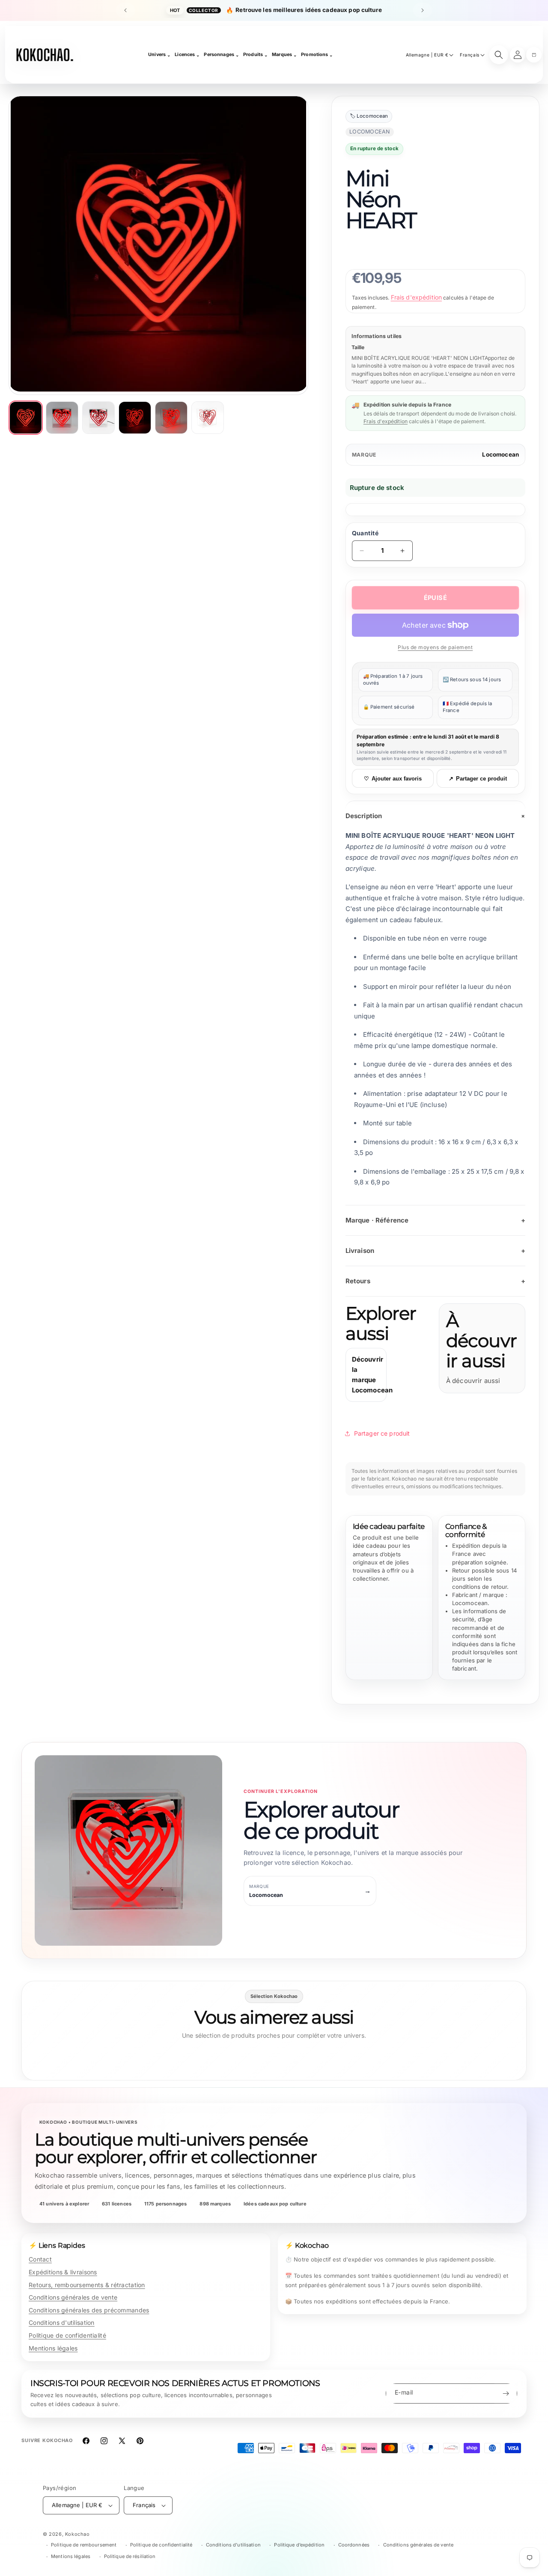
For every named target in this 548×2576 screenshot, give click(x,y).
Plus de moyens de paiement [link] (435, 647)
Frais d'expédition (417, 297)
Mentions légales (53, 2348)
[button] (534, 55)
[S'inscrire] (506, 2393)
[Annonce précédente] (125, 10)
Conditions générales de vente (73, 2297)
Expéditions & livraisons (63, 2272)
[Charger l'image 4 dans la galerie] (135, 418)
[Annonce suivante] (423, 10)
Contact (40, 2259)
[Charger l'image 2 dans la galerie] (62, 418)
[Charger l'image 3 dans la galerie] (98, 418)
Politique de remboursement (84, 2545)
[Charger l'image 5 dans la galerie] (171, 418)
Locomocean (500, 454)
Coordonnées (354, 2545)
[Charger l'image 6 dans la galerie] (208, 418)
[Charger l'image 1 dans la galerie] (26, 418)
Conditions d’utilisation (233, 2545)
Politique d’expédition (299, 2545)
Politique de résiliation (130, 2556)
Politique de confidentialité (67, 2335)
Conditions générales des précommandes (89, 2310)
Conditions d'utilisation (62, 2322)
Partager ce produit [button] (382, 1433)
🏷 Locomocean (369, 116)
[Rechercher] (499, 55)
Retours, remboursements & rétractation (87, 2285)
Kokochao (77, 2534)
